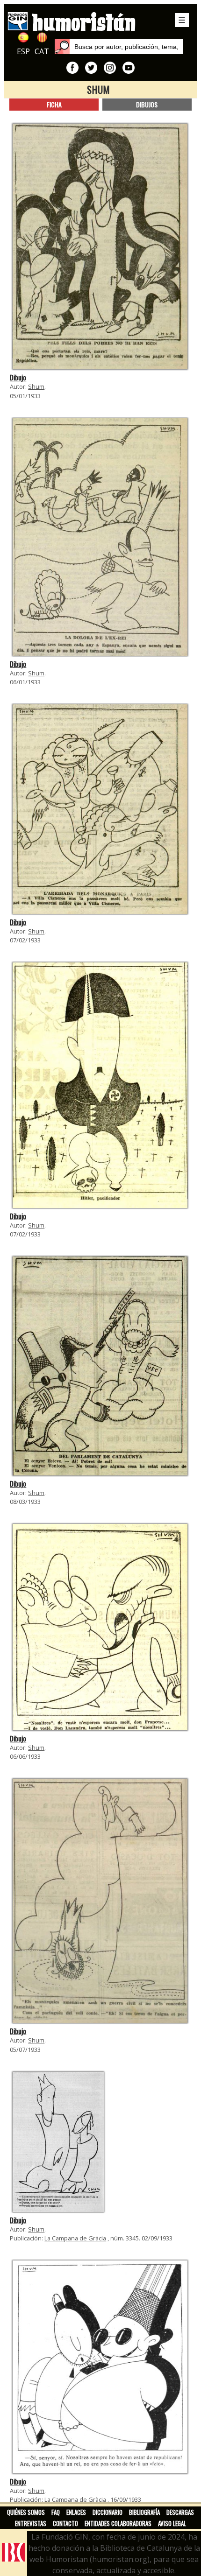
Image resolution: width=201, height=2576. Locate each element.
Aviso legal (172, 2523)
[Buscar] (62, 47)
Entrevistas (31, 2523)
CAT (42, 51)
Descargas (180, 2512)
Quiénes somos (26, 2512)
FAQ (56, 2512)
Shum (36, 386)
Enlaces (76, 2512)
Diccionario (108, 2512)
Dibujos (147, 104)
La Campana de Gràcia (75, 2238)
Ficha (54, 104)
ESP (23, 51)
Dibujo (18, 377)
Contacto (65, 2523)
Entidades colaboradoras (118, 2523)
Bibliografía (144, 2512)
